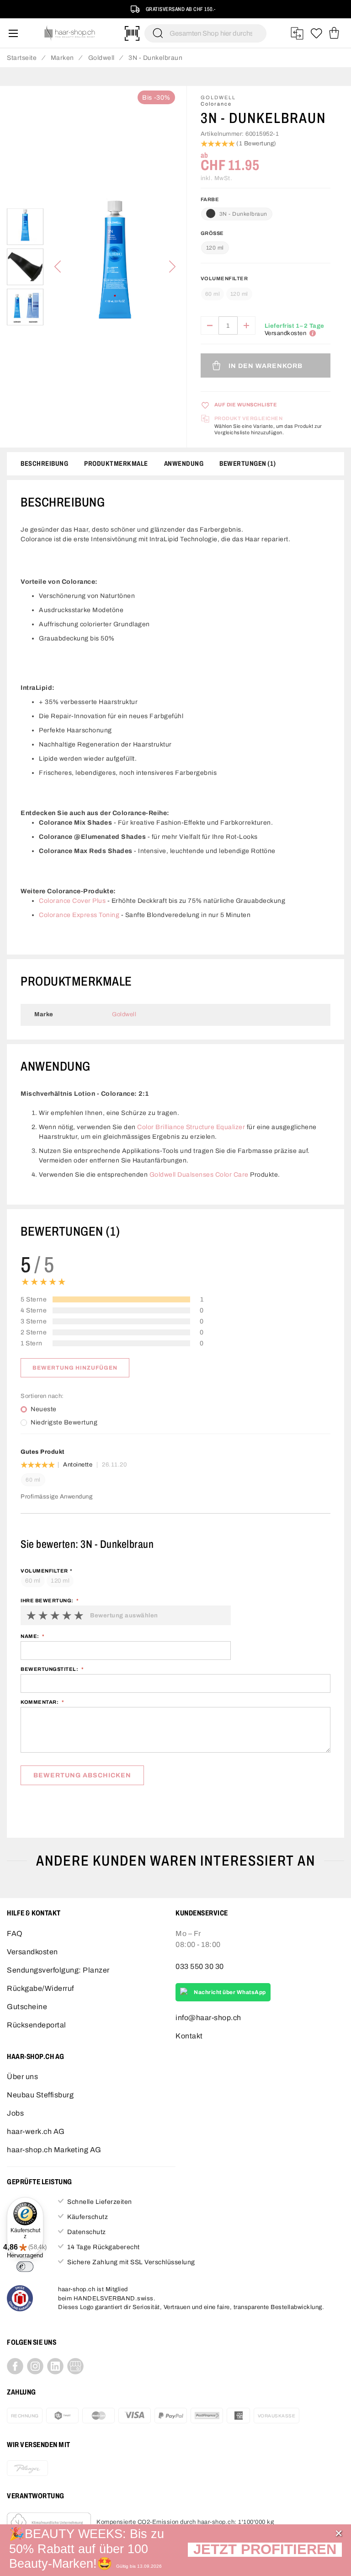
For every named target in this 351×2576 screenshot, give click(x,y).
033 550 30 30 (200, 1966)
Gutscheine (27, 2007)
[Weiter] (172, 267)
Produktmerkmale (116, 464)
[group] (266, 290)
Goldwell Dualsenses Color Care (199, 1175)
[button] (265, 2550)
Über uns (22, 2077)
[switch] (25, 2267)
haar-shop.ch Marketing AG (54, 2150)
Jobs (15, 2113)
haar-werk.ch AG (36, 2131)
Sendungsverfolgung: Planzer (58, 1970)
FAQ (15, 1933)
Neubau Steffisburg (40, 2095)
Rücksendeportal (37, 2025)
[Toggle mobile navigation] (13, 33)
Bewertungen (246, 464)
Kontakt (189, 2036)
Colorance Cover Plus (72, 901)
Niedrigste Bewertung (64, 1423)
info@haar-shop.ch (208, 2018)
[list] (115, 267)
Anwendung (184, 464)
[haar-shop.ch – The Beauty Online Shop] (70, 33)
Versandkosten (32, 1952)
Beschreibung (44, 464)
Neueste (44, 1409)
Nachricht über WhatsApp (230, 1992)
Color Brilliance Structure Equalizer (191, 1127)
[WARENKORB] (334, 33)
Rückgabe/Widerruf (40, 1988)
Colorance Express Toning (79, 915)
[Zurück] (58, 267)
